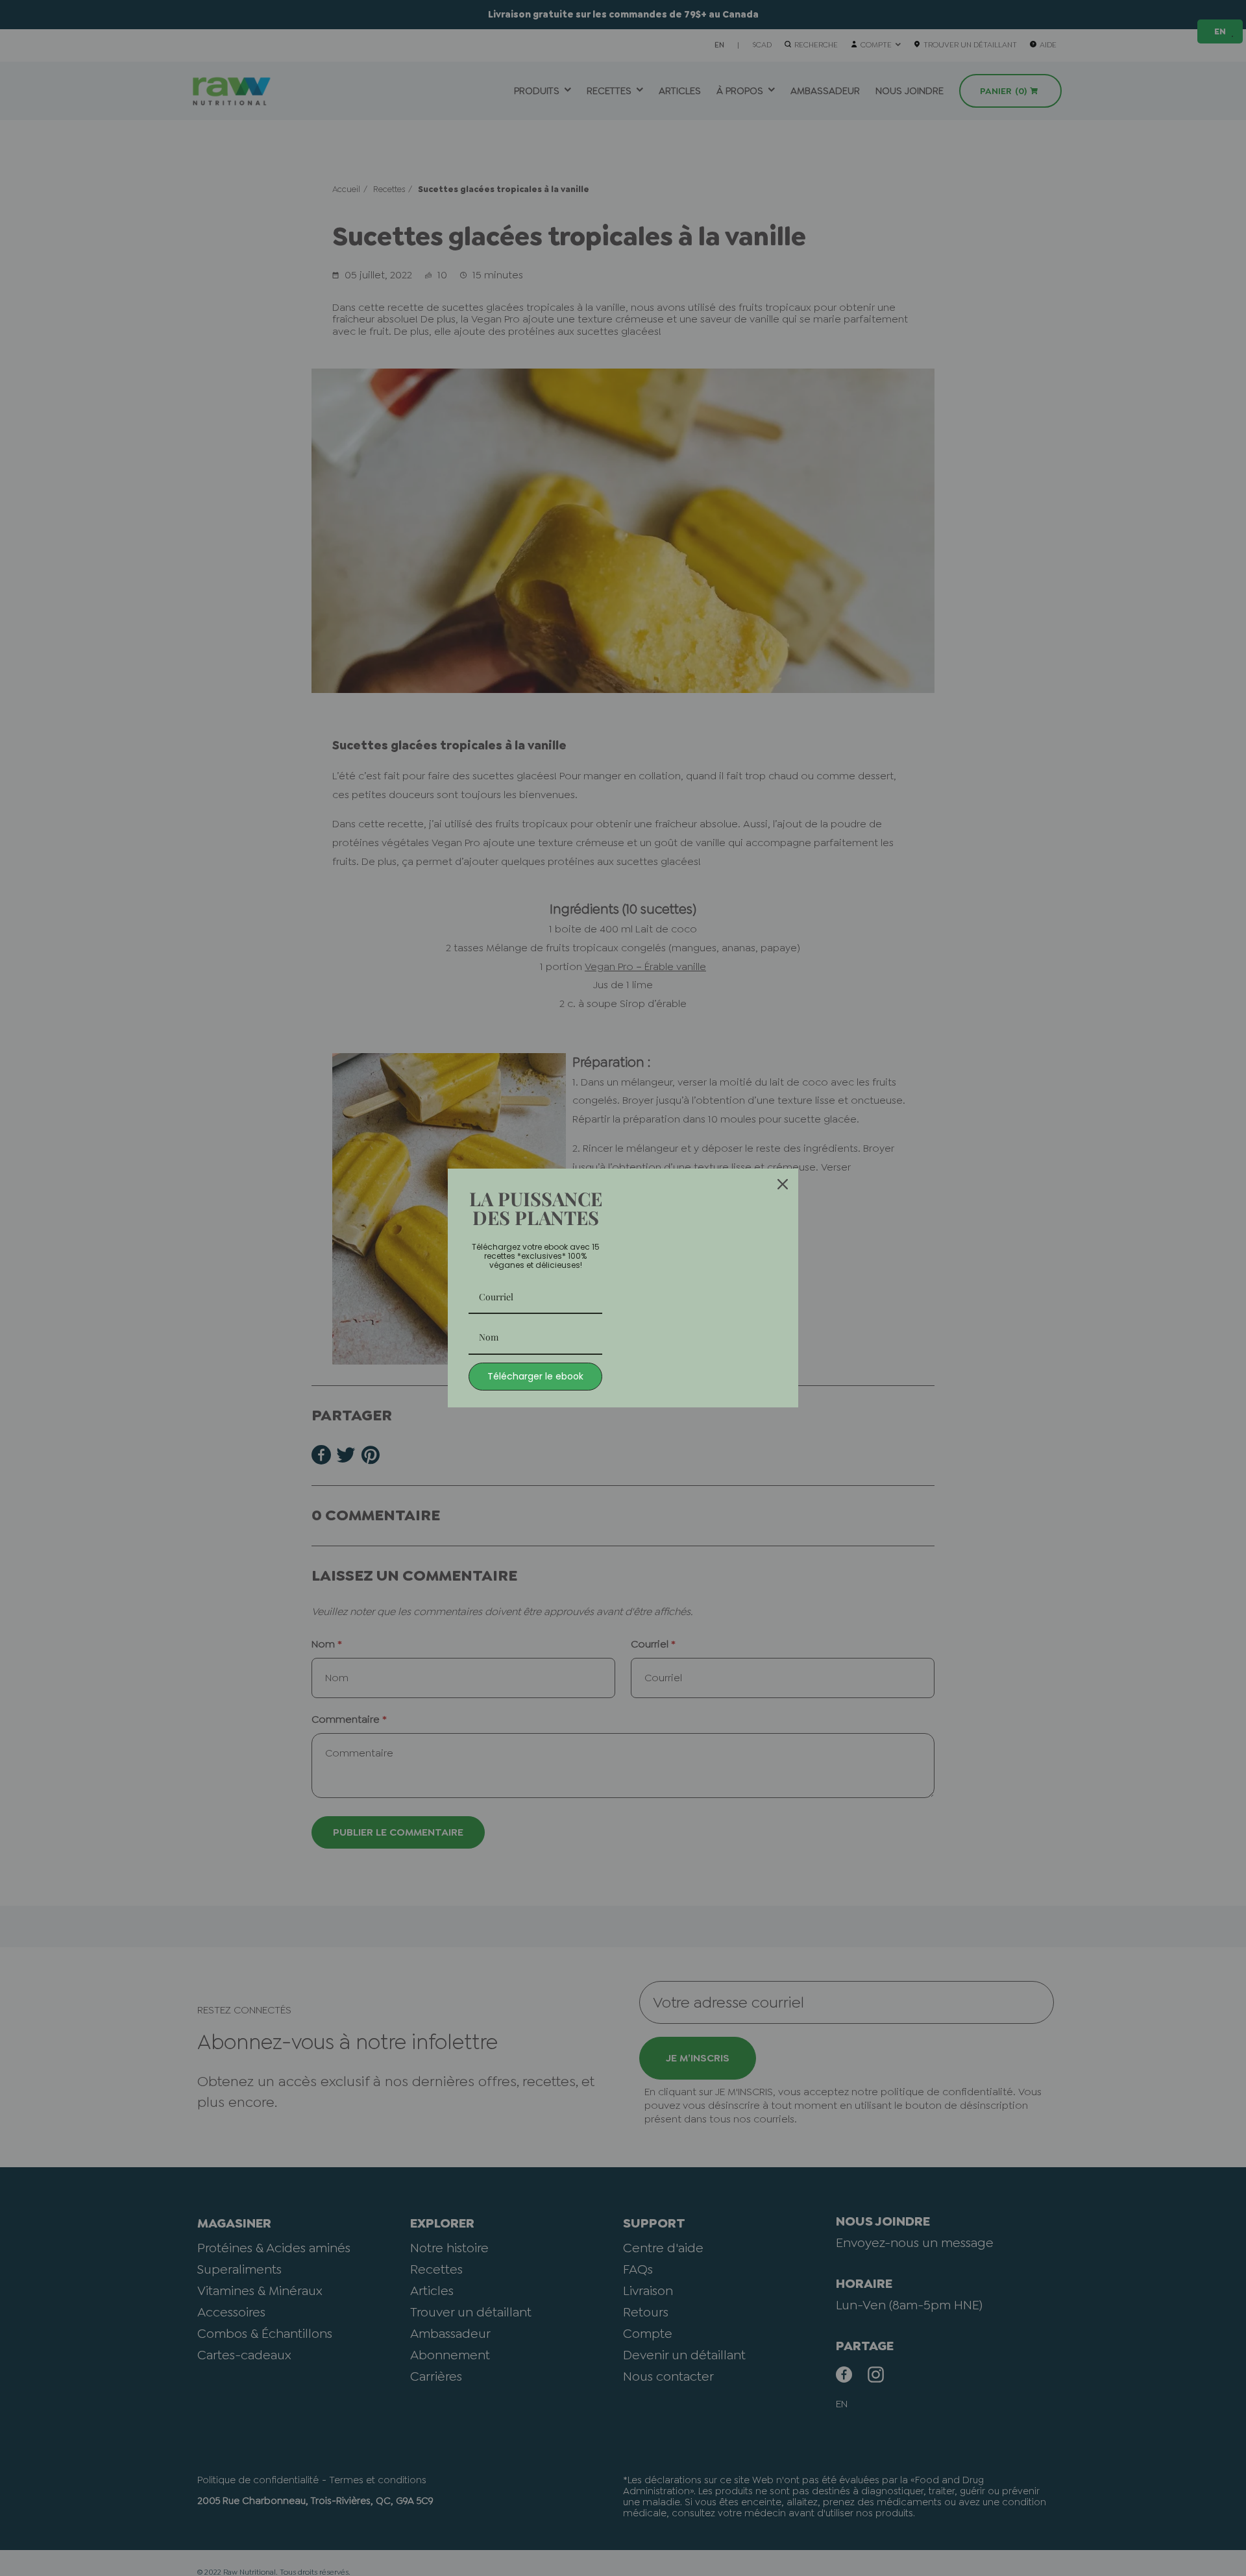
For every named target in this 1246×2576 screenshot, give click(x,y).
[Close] (783, 1184)
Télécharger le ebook (535, 1376)
